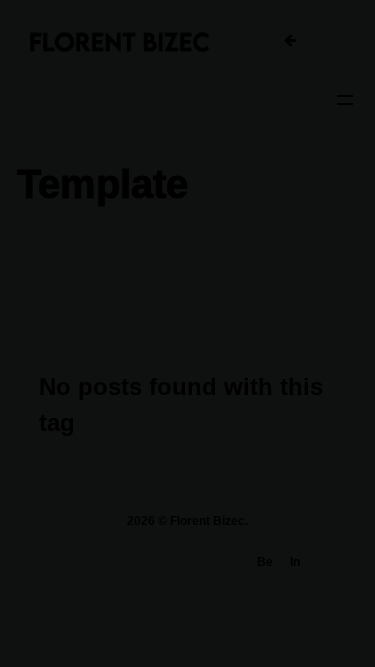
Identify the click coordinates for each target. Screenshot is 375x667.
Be (265, 562)
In (295, 562)
